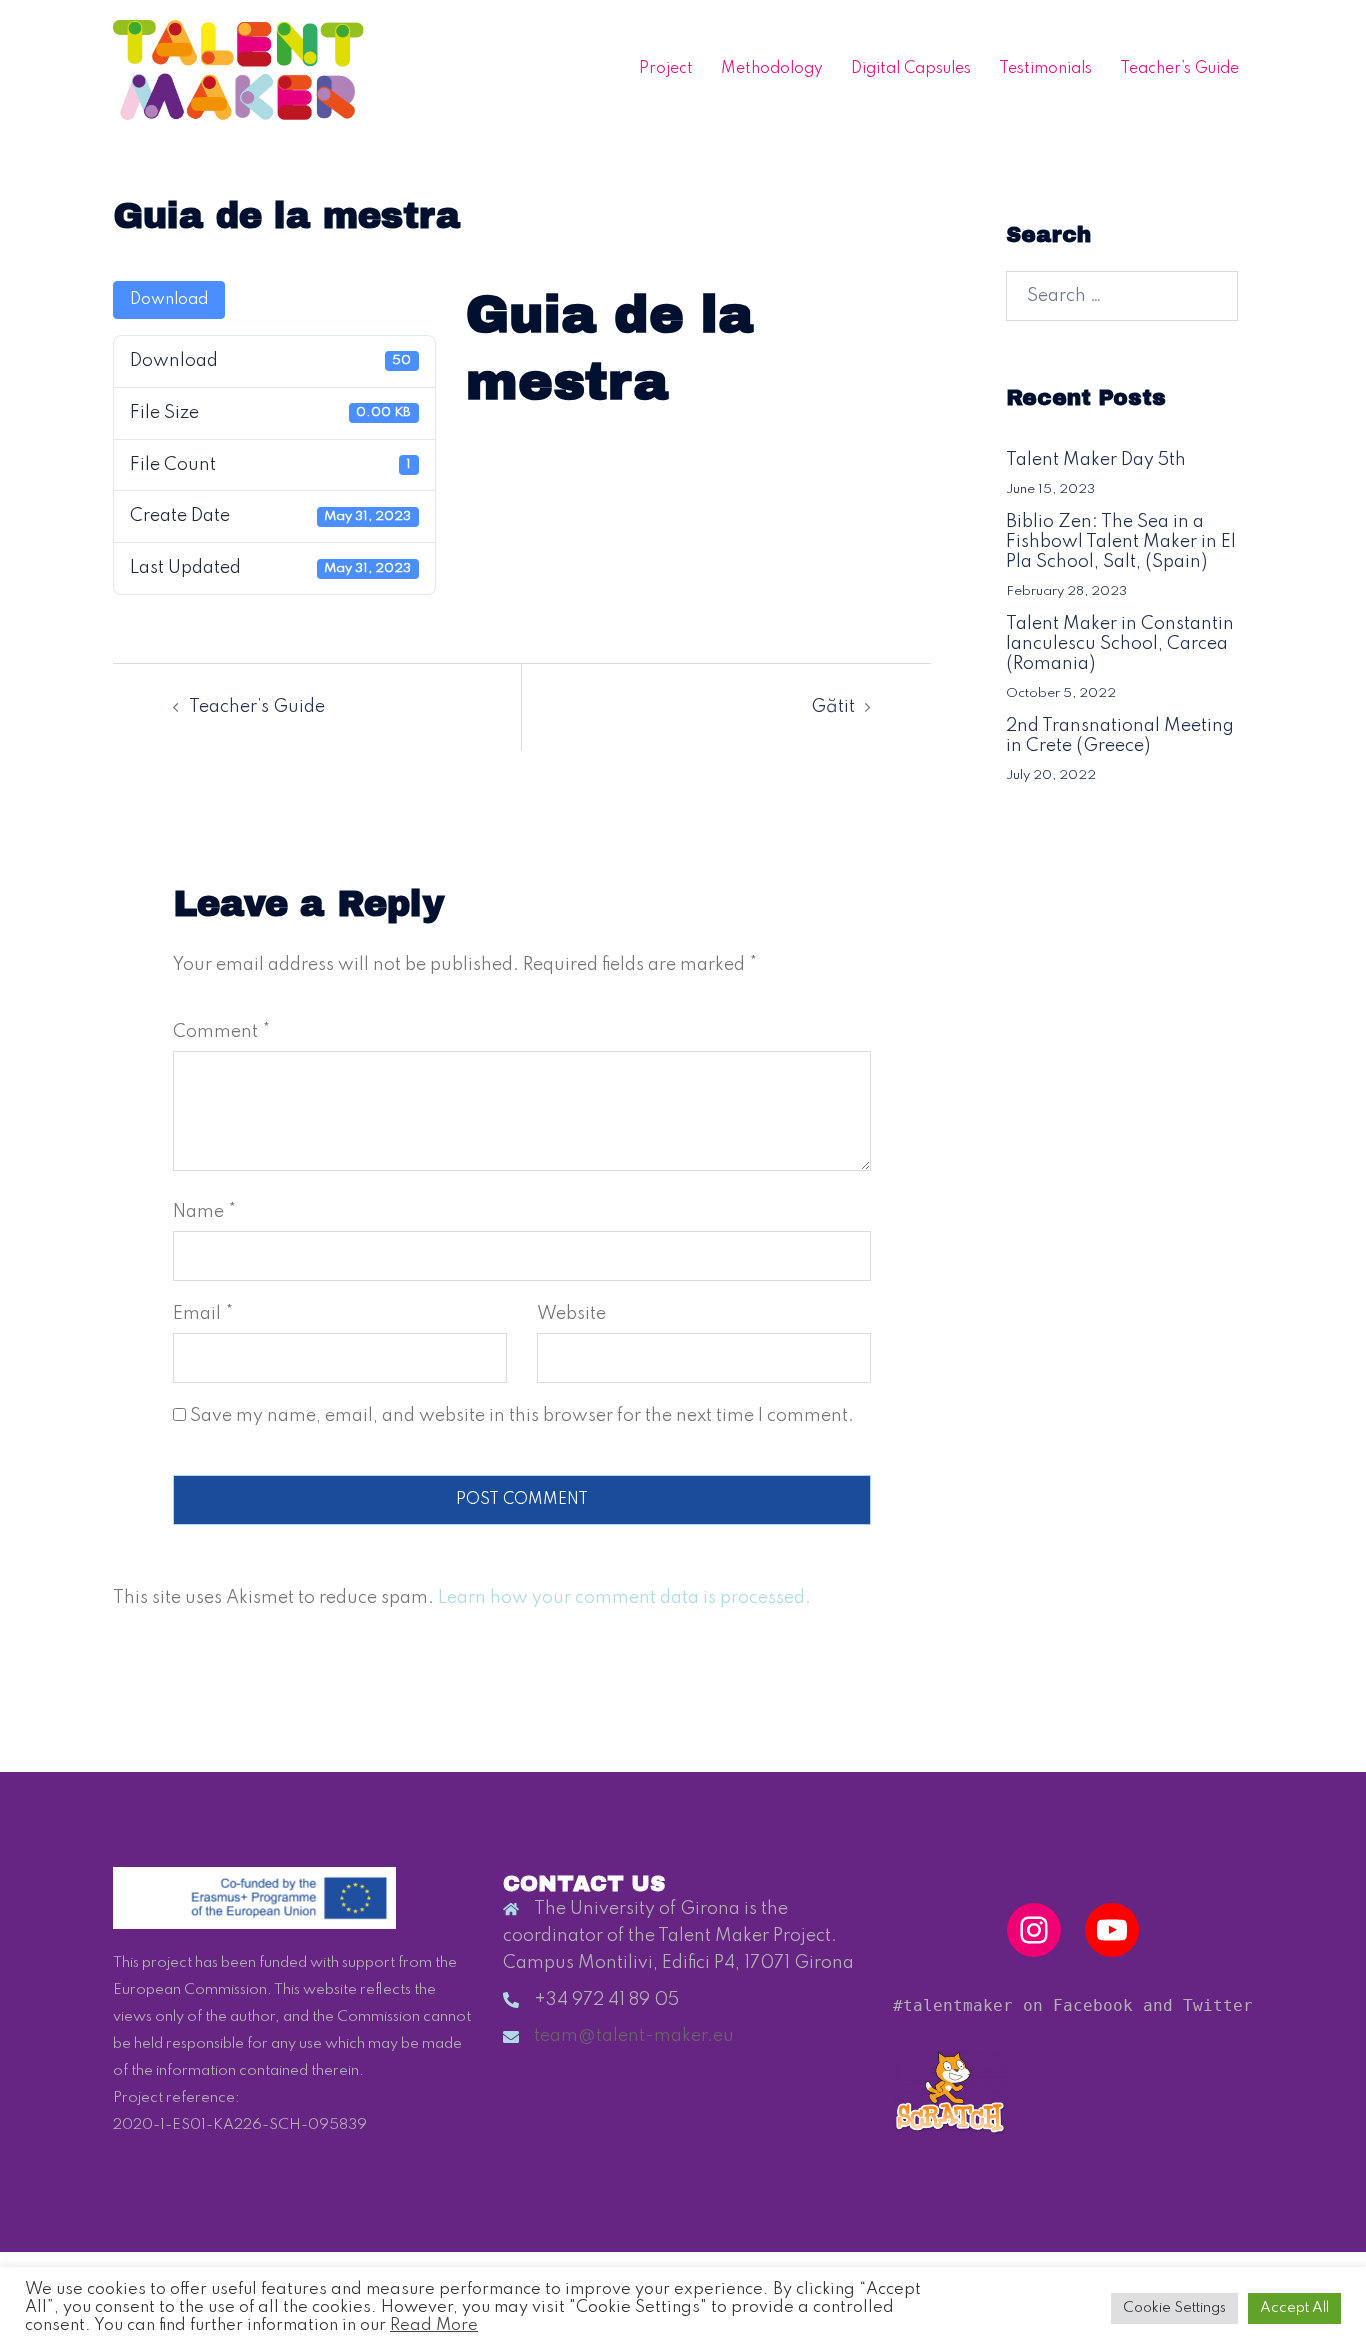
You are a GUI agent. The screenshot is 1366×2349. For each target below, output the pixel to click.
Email (203, 1314)
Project (666, 69)
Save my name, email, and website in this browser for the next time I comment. (522, 1416)
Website (571, 1314)
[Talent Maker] (238, 69)
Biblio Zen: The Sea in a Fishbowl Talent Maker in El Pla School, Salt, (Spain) (1121, 542)
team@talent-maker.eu (634, 2036)
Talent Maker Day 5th (1096, 460)
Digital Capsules (911, 69)
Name (204, 1212)
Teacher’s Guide (1179, 69)
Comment (221, 1032)
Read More (434, 2325)
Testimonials (1045, 69)
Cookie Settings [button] (1174, 2308)
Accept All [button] (1294, 2308)
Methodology (772, 69)
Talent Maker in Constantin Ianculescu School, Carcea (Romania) (1120, 644)
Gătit (833, 707)
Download (169, 300)
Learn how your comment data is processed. (624, 1598)
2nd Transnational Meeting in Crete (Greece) (1120, 736)
